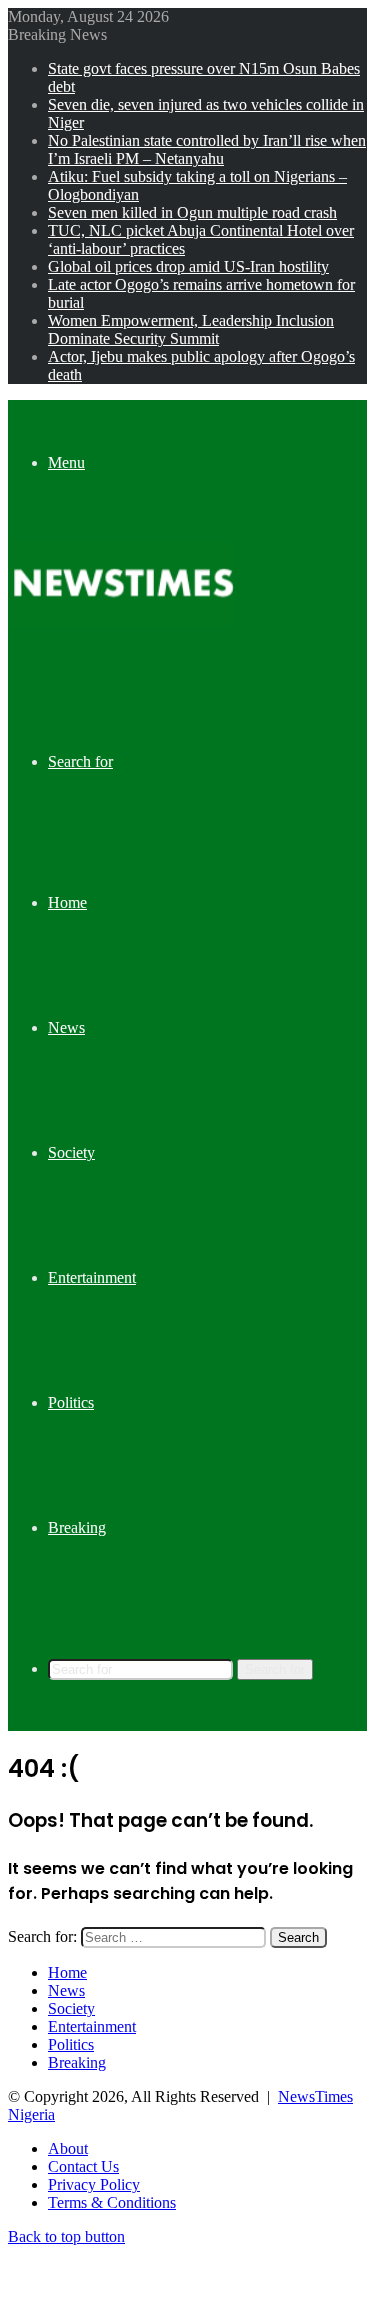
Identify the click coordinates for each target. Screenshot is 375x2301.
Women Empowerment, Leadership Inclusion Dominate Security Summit (191, 329)
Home (67, 902)
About (68, 2148)
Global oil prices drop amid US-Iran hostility (188, 266)
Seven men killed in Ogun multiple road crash (192, 212)
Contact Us (83, 2166)
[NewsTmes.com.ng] (121, 620)
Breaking (77, 1527)
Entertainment (92, 1277)
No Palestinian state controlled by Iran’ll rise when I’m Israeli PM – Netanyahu (207, 149)
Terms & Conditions (112, 2202)
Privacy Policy (94, 2184)
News (66, 1027)
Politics (71, 1402)
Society (71, 1152)
